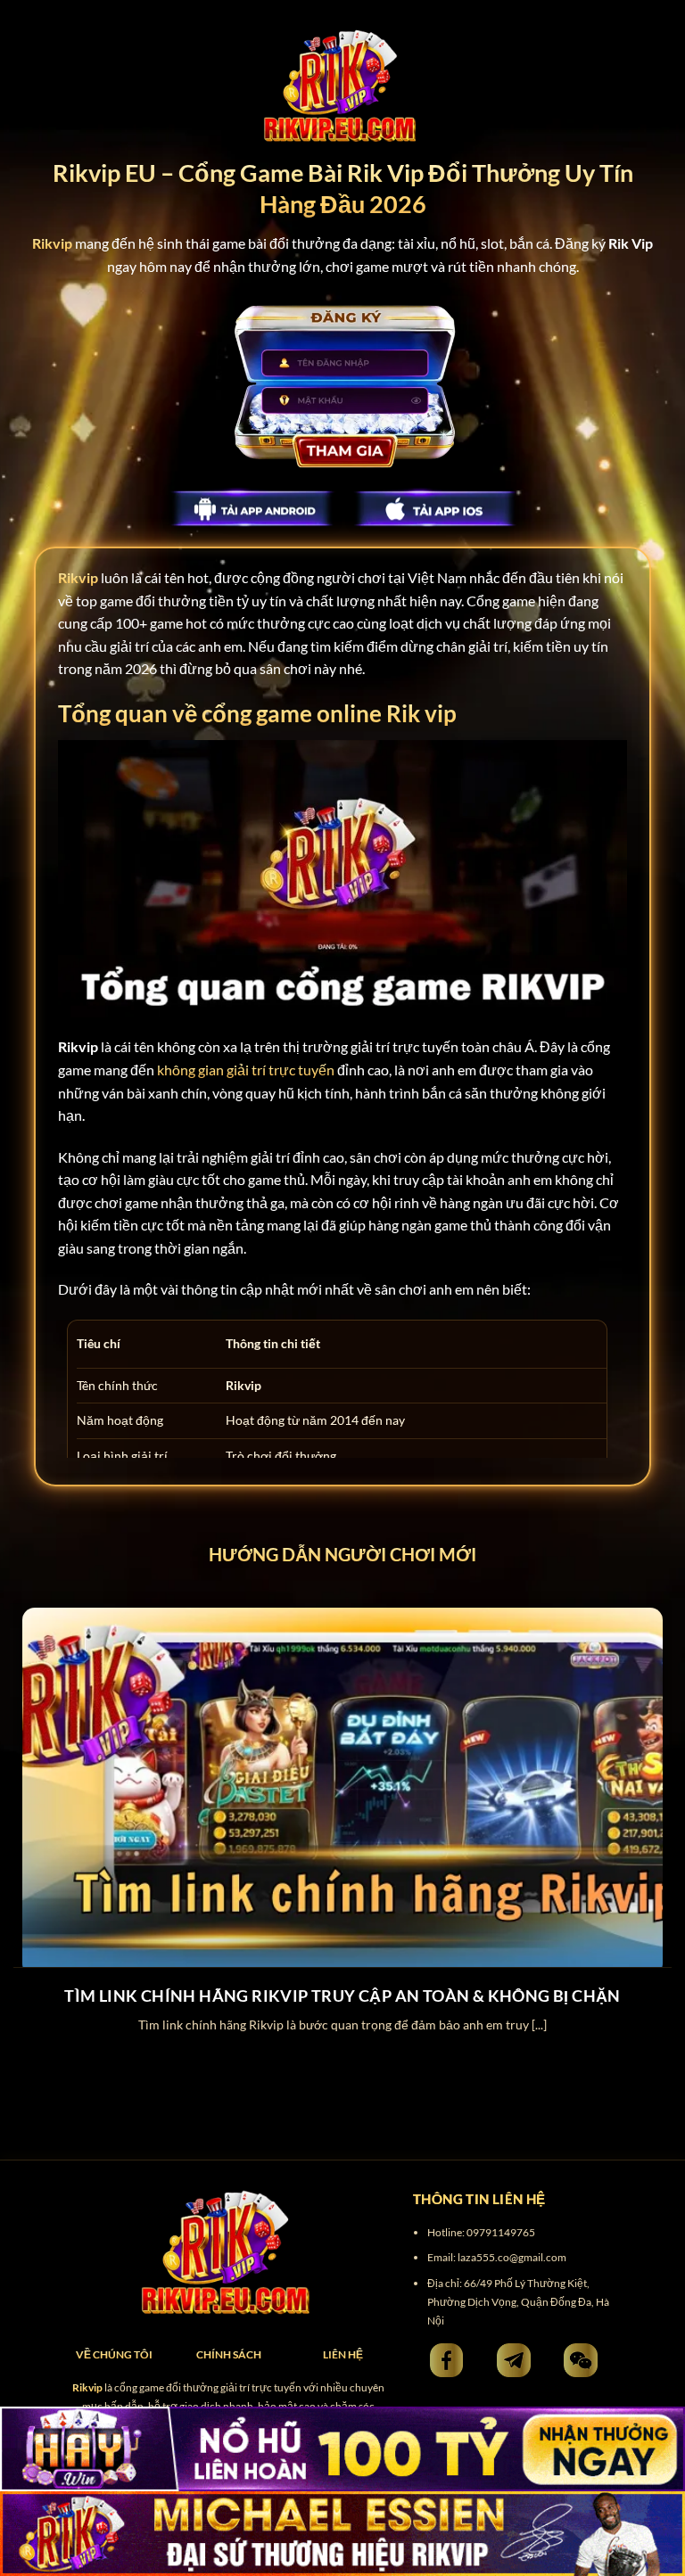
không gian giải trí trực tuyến (246, 1070)
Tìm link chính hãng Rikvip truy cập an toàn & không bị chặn (342, 1996)
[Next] (648, 1805)
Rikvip (78, 577)
